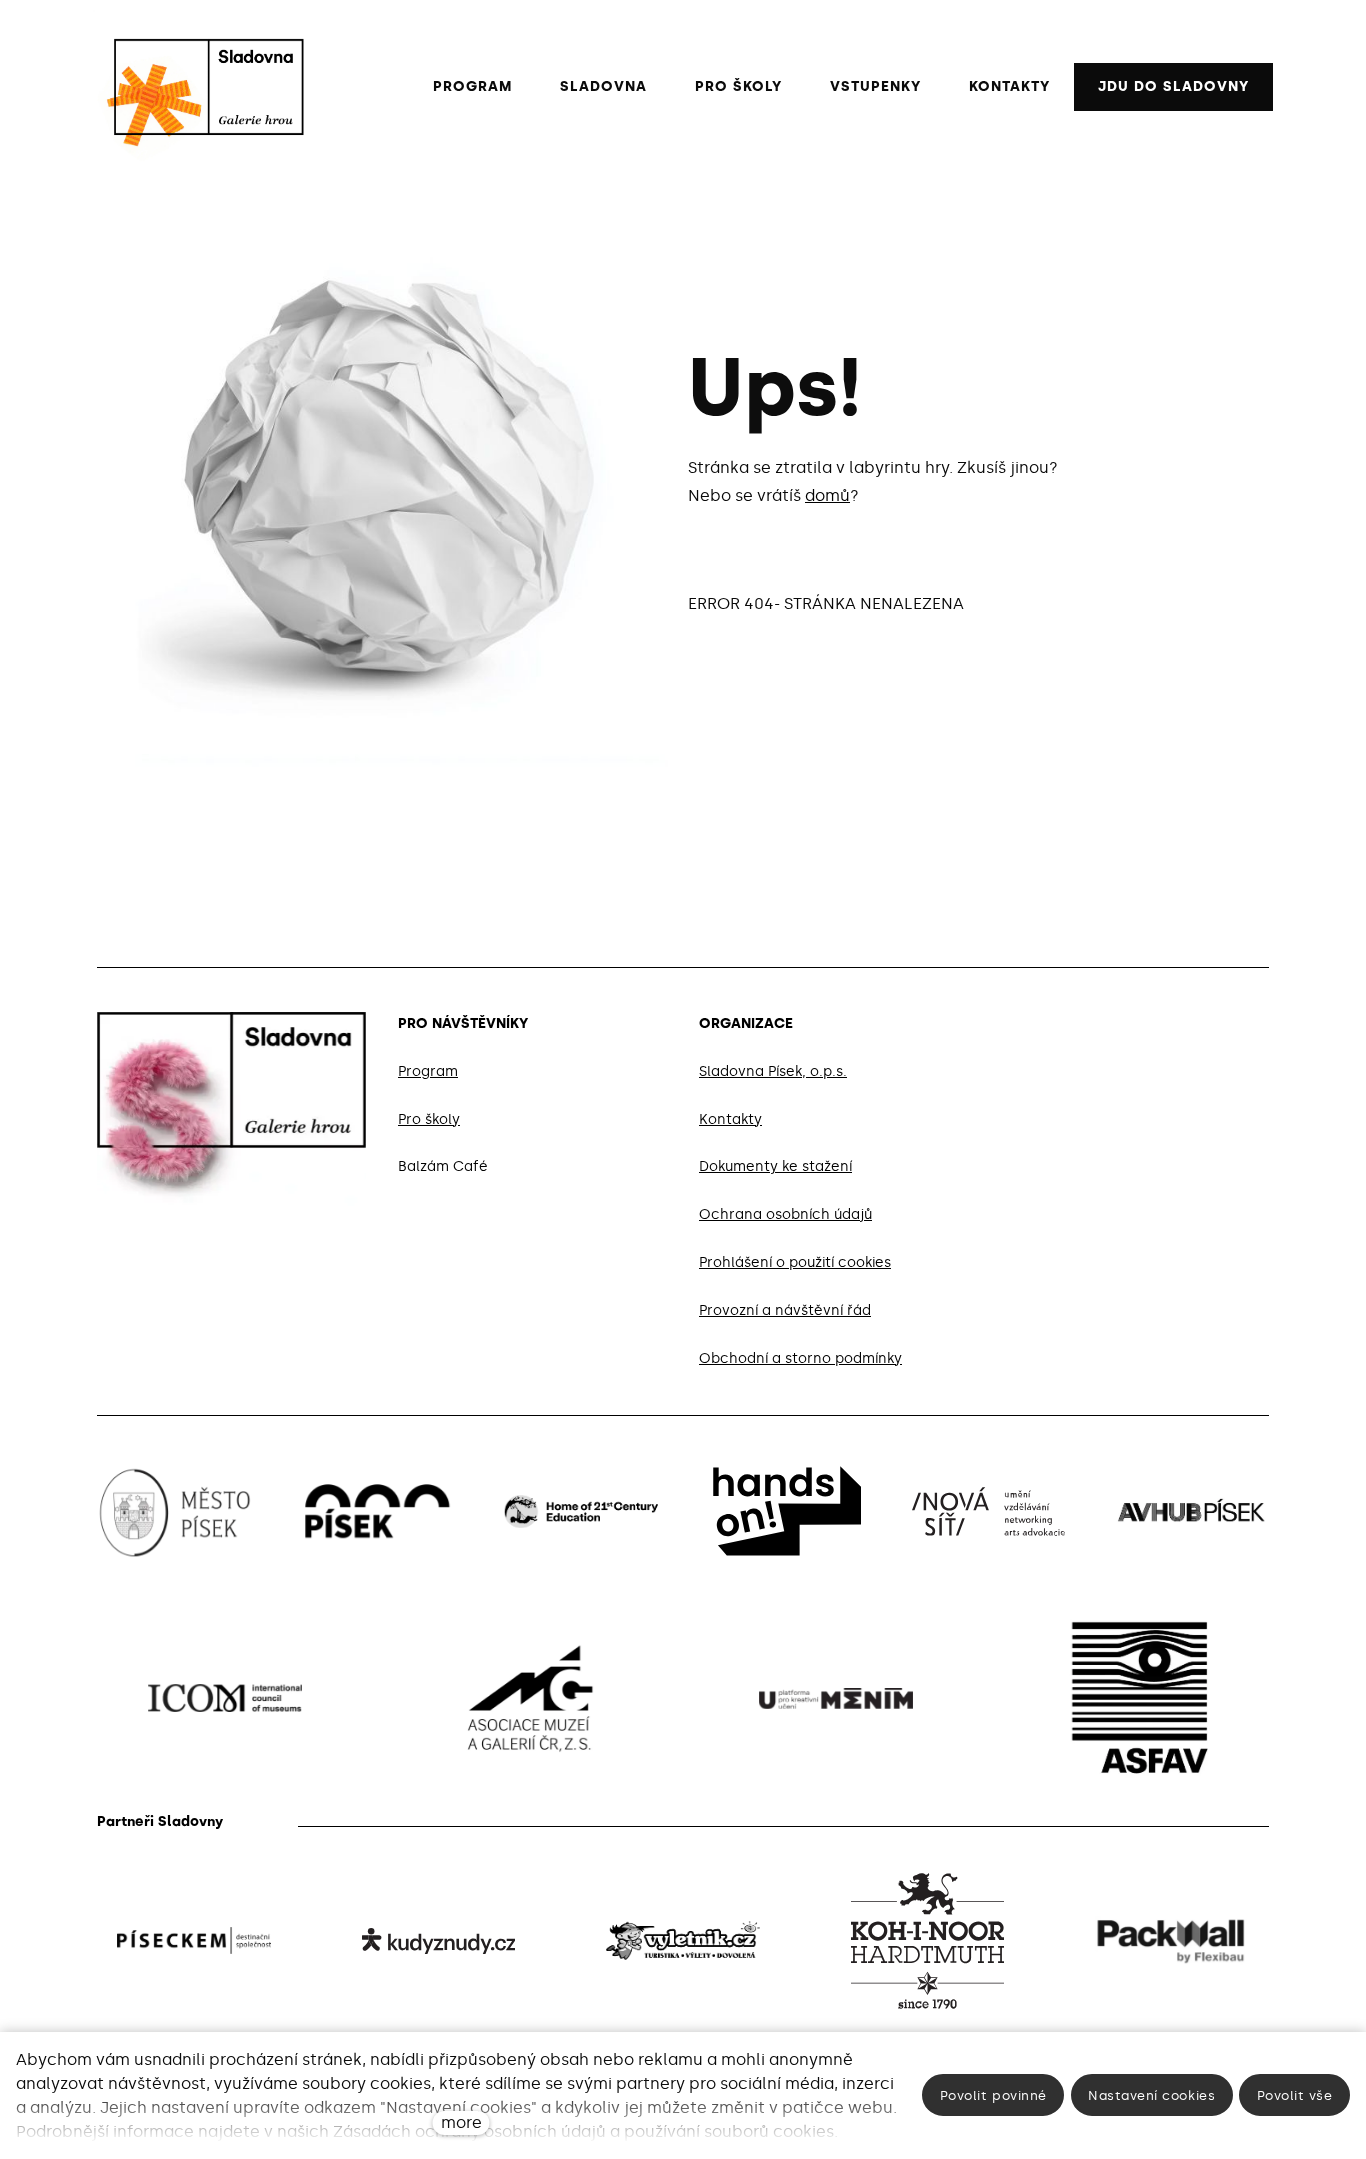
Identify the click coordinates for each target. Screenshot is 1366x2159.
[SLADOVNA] (199, 87)
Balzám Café (443, 1167)
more (461, 2122)
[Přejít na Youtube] (1261, 1020)
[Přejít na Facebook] (1165, 1020)
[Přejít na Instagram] (1213, 1020)
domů (827, 495)
